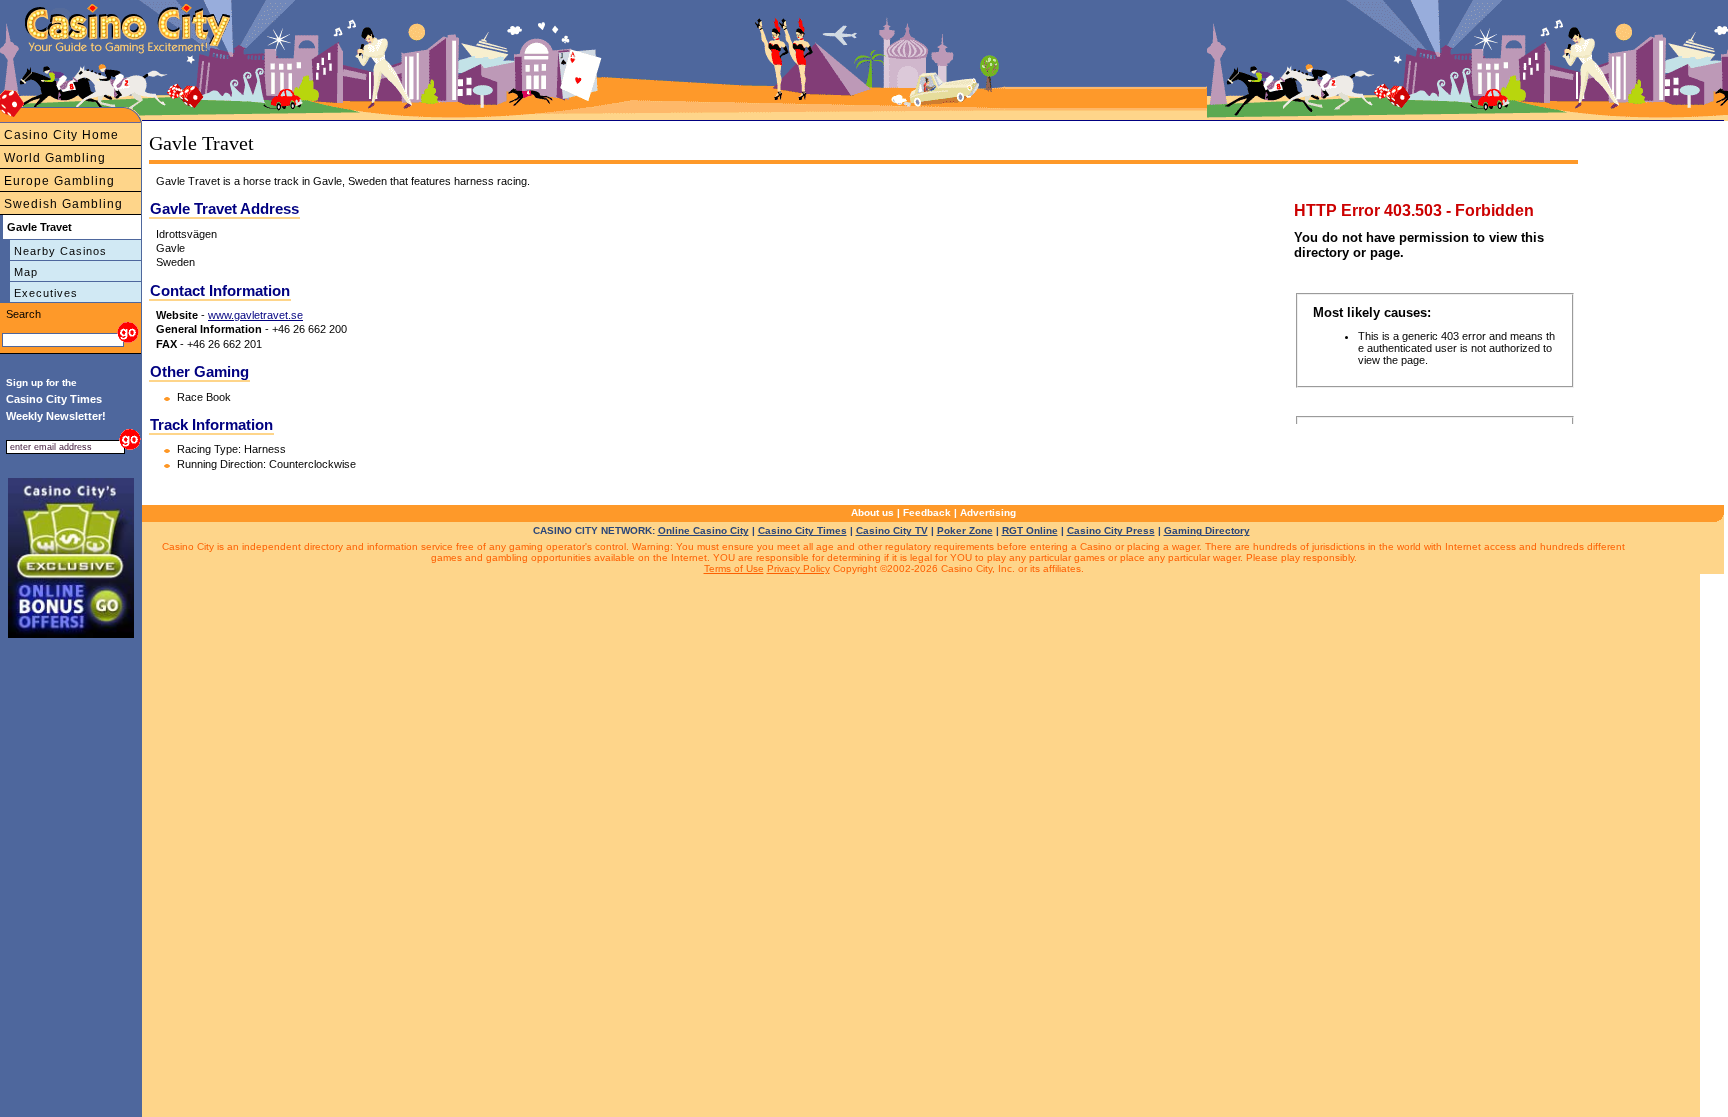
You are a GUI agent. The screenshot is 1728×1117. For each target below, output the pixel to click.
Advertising (988, 512)
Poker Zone (965, 530)
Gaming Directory (1207, 530)
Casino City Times (802, 530)
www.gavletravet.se (255, 315)
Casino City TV (892, 530)
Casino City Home (61, 135)
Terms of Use (734, 568)
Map (26, 272)
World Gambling (55, 158)
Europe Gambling (59, 181)
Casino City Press (1111, 530)
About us (872, 512)
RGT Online (1030, 530)
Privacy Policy (798, 568)
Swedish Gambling (63, 204)
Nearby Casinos (60, 251)
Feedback (927, 512)
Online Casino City (703, 530)
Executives (46, 293)
